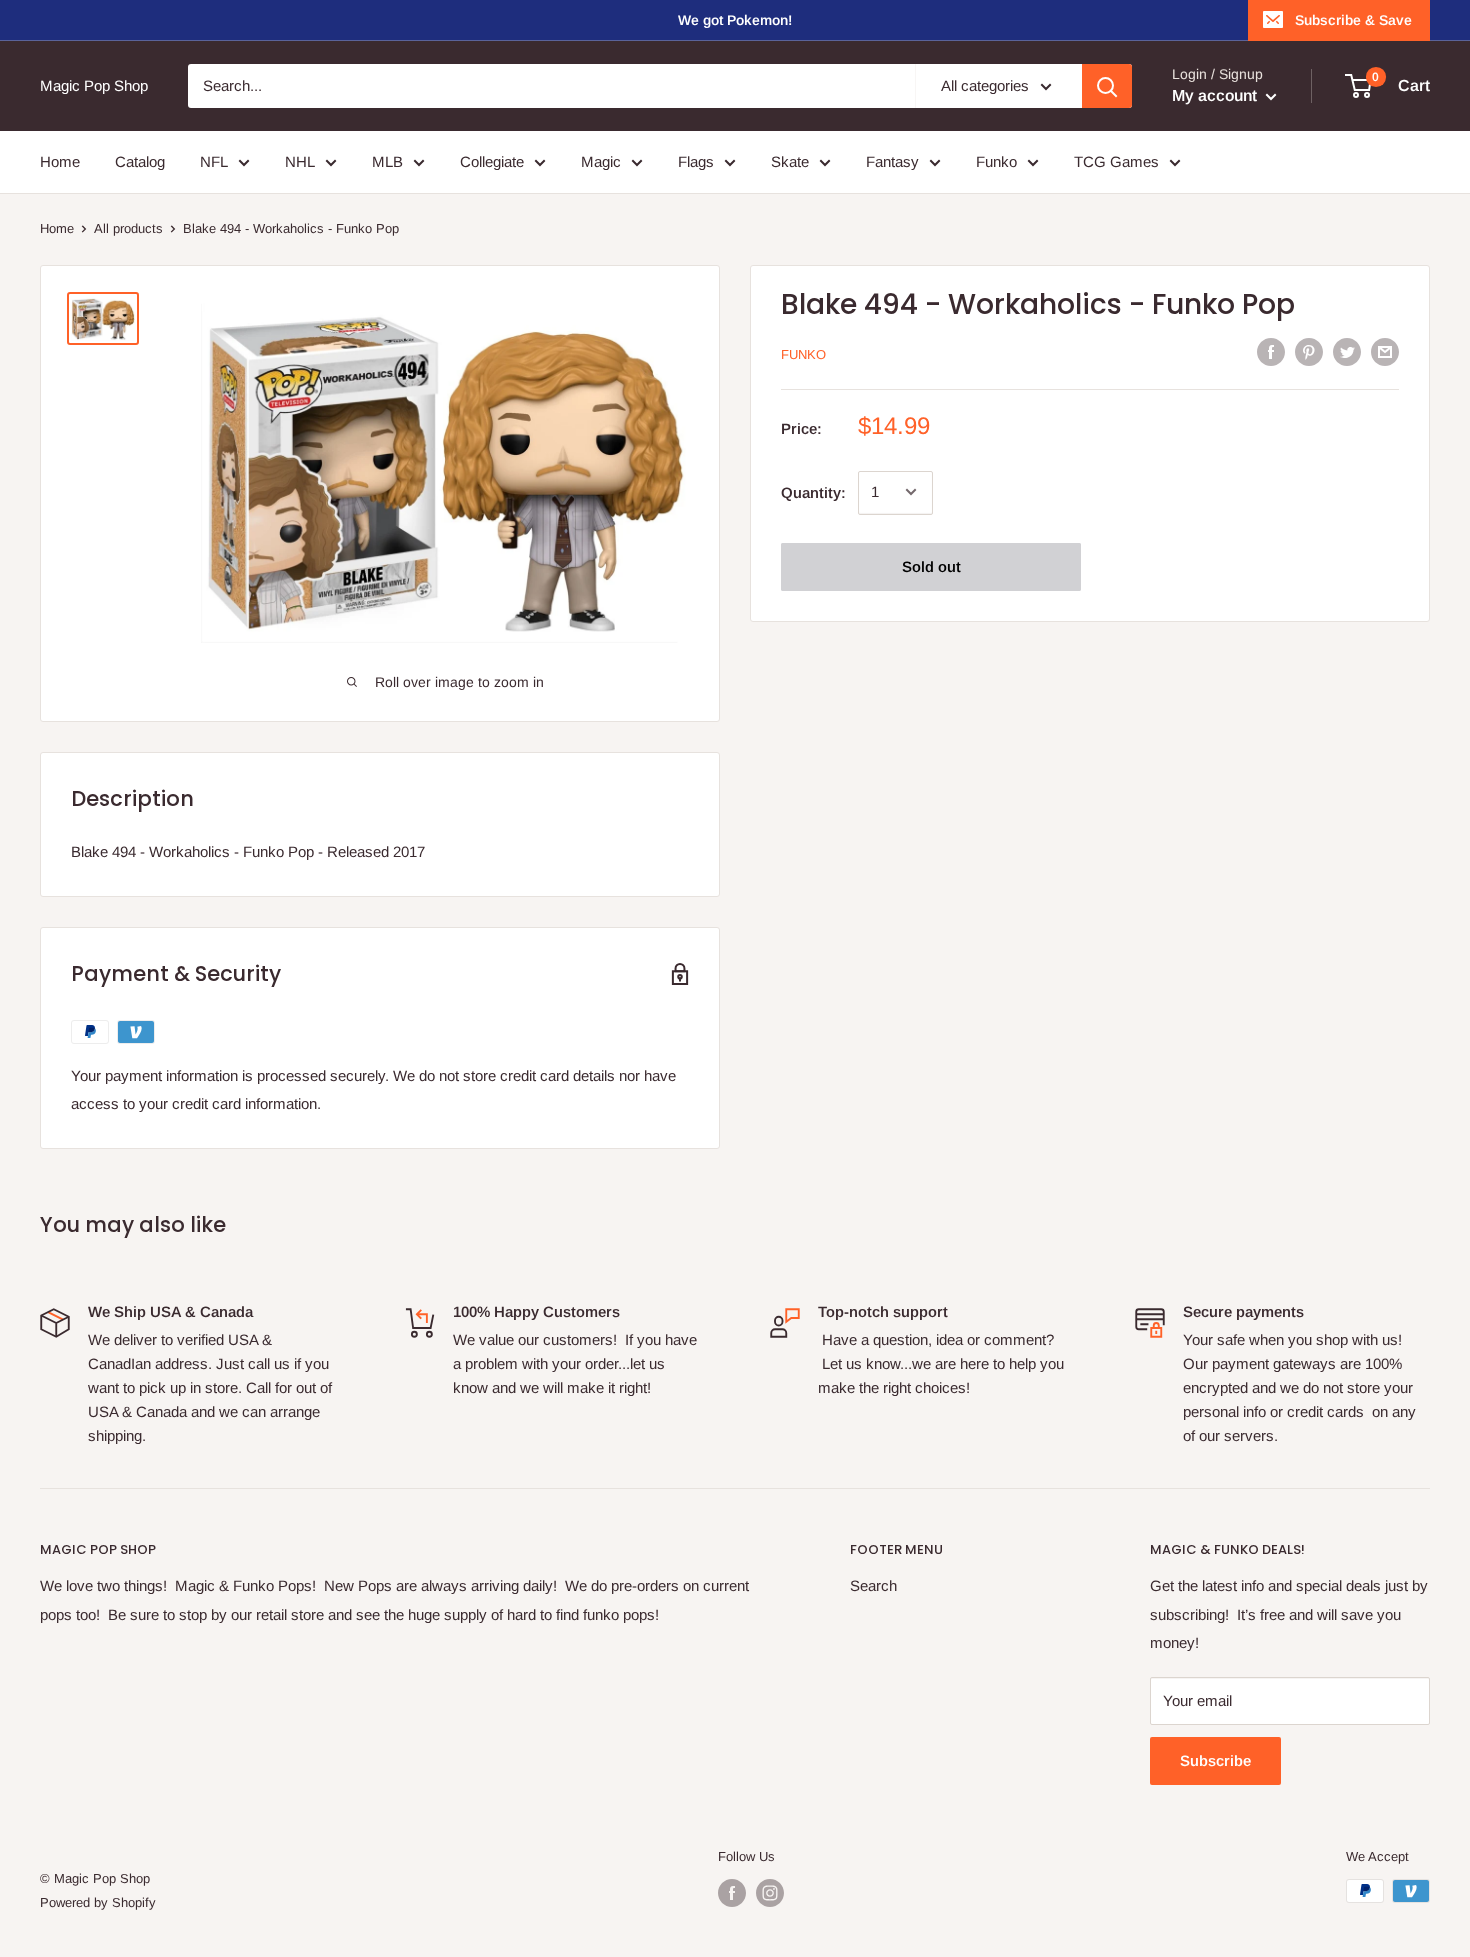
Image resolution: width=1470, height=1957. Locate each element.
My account (1216, 95)
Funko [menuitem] (996, 161)
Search (873, 1585)
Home (57, 228)
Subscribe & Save (1353, 20)
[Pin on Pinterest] (1309, 351)
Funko (803, 353)
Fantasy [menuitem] (892, 161)
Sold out (931, 565)
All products (128, 228)
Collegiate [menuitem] (492, 161)
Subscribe (1215, 1760)
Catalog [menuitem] (140, 161)
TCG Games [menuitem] (1116, 161)
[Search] (1107, 86)
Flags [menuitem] (696, 161)
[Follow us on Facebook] (732, 1893)
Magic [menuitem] (601, 161)
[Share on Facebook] (1271, 351)
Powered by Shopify (98, 1902)
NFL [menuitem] (214, 161)
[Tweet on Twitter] (1347, 351)
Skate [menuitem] (790, 161)
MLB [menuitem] (387, 161)
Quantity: (813, 491)
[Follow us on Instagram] (770, 1893)
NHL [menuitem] (300, 161)
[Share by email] (1385, 351)
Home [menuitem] (60, 161)
